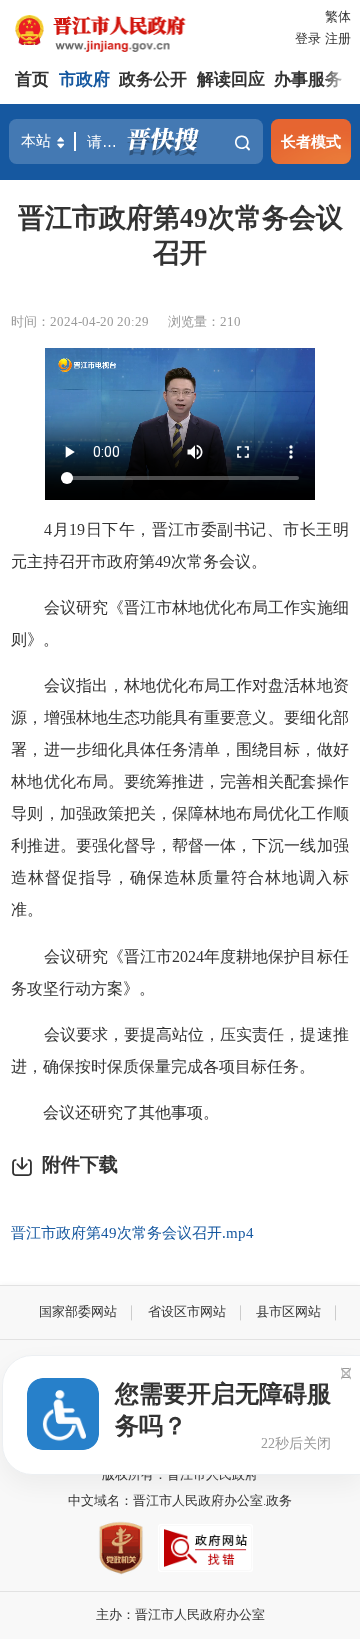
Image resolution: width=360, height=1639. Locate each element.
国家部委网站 (78, 1311)
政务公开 (153, 79)
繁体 (338, 16)
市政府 (84, 79)
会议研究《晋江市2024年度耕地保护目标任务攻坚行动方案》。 (179, 972)
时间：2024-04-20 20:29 (80, 321)
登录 (308, 38)
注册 (338, 38)
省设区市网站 (187, 1311)
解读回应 (231, 79)
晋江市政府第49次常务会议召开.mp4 (132, 1232)
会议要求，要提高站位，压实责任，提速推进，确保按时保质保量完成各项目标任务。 (179, 1050)
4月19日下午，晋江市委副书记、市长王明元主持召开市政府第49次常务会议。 (179, 545)
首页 (32, 79)
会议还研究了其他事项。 (115, 1112)
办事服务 (308, 79)
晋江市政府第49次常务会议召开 (180, 235)
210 (230, 321)
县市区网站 (288, 1311)
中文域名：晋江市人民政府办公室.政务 (180, 1500)
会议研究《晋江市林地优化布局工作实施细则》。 (179, 623)
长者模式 (311, 141)
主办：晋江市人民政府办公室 (180, 1614)
